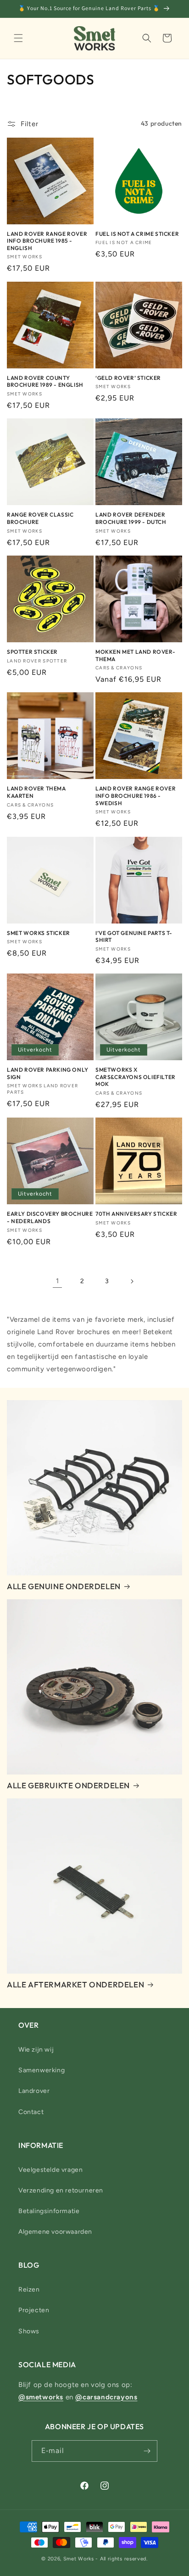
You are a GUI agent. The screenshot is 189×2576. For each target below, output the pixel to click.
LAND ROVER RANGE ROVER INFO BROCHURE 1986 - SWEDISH (136, 796)
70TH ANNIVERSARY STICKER (136, 1214)
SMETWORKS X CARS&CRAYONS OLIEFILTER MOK (136, 1077)
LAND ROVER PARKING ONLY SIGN (48, 1073)
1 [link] (58, 1281)
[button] (18, 38)
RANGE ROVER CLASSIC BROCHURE (40, 518)
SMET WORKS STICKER (39, 933)
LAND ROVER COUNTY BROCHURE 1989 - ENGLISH (45, 381)
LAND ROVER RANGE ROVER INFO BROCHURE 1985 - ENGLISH (47, 241)
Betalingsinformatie (49, 2211)
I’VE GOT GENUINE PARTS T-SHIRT (134, 937)
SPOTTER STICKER (32, 652)
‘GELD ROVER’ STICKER (128, 378)
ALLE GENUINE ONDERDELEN (64, 1586)
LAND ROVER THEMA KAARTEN (36, 792)
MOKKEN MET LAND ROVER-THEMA (135, 655)
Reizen (29, 2289)
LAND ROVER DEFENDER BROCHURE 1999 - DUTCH (131, 518)
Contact (31, 2112)
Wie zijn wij (36, 2050)
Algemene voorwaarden (55, 2232)
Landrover (34, 2091)
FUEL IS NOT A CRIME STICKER (137, 234)
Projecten (34, 2310)
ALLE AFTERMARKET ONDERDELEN (75, 1984)
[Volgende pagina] (132, 1281)
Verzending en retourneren (61, 2190)
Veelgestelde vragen (50, 2170)
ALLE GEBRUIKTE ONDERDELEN (68, 1785)
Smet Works (79, 2559)
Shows (29, 2331)
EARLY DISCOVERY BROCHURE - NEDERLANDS (50, 1217)
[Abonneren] (147, 2451)
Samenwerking (42, 2070)
